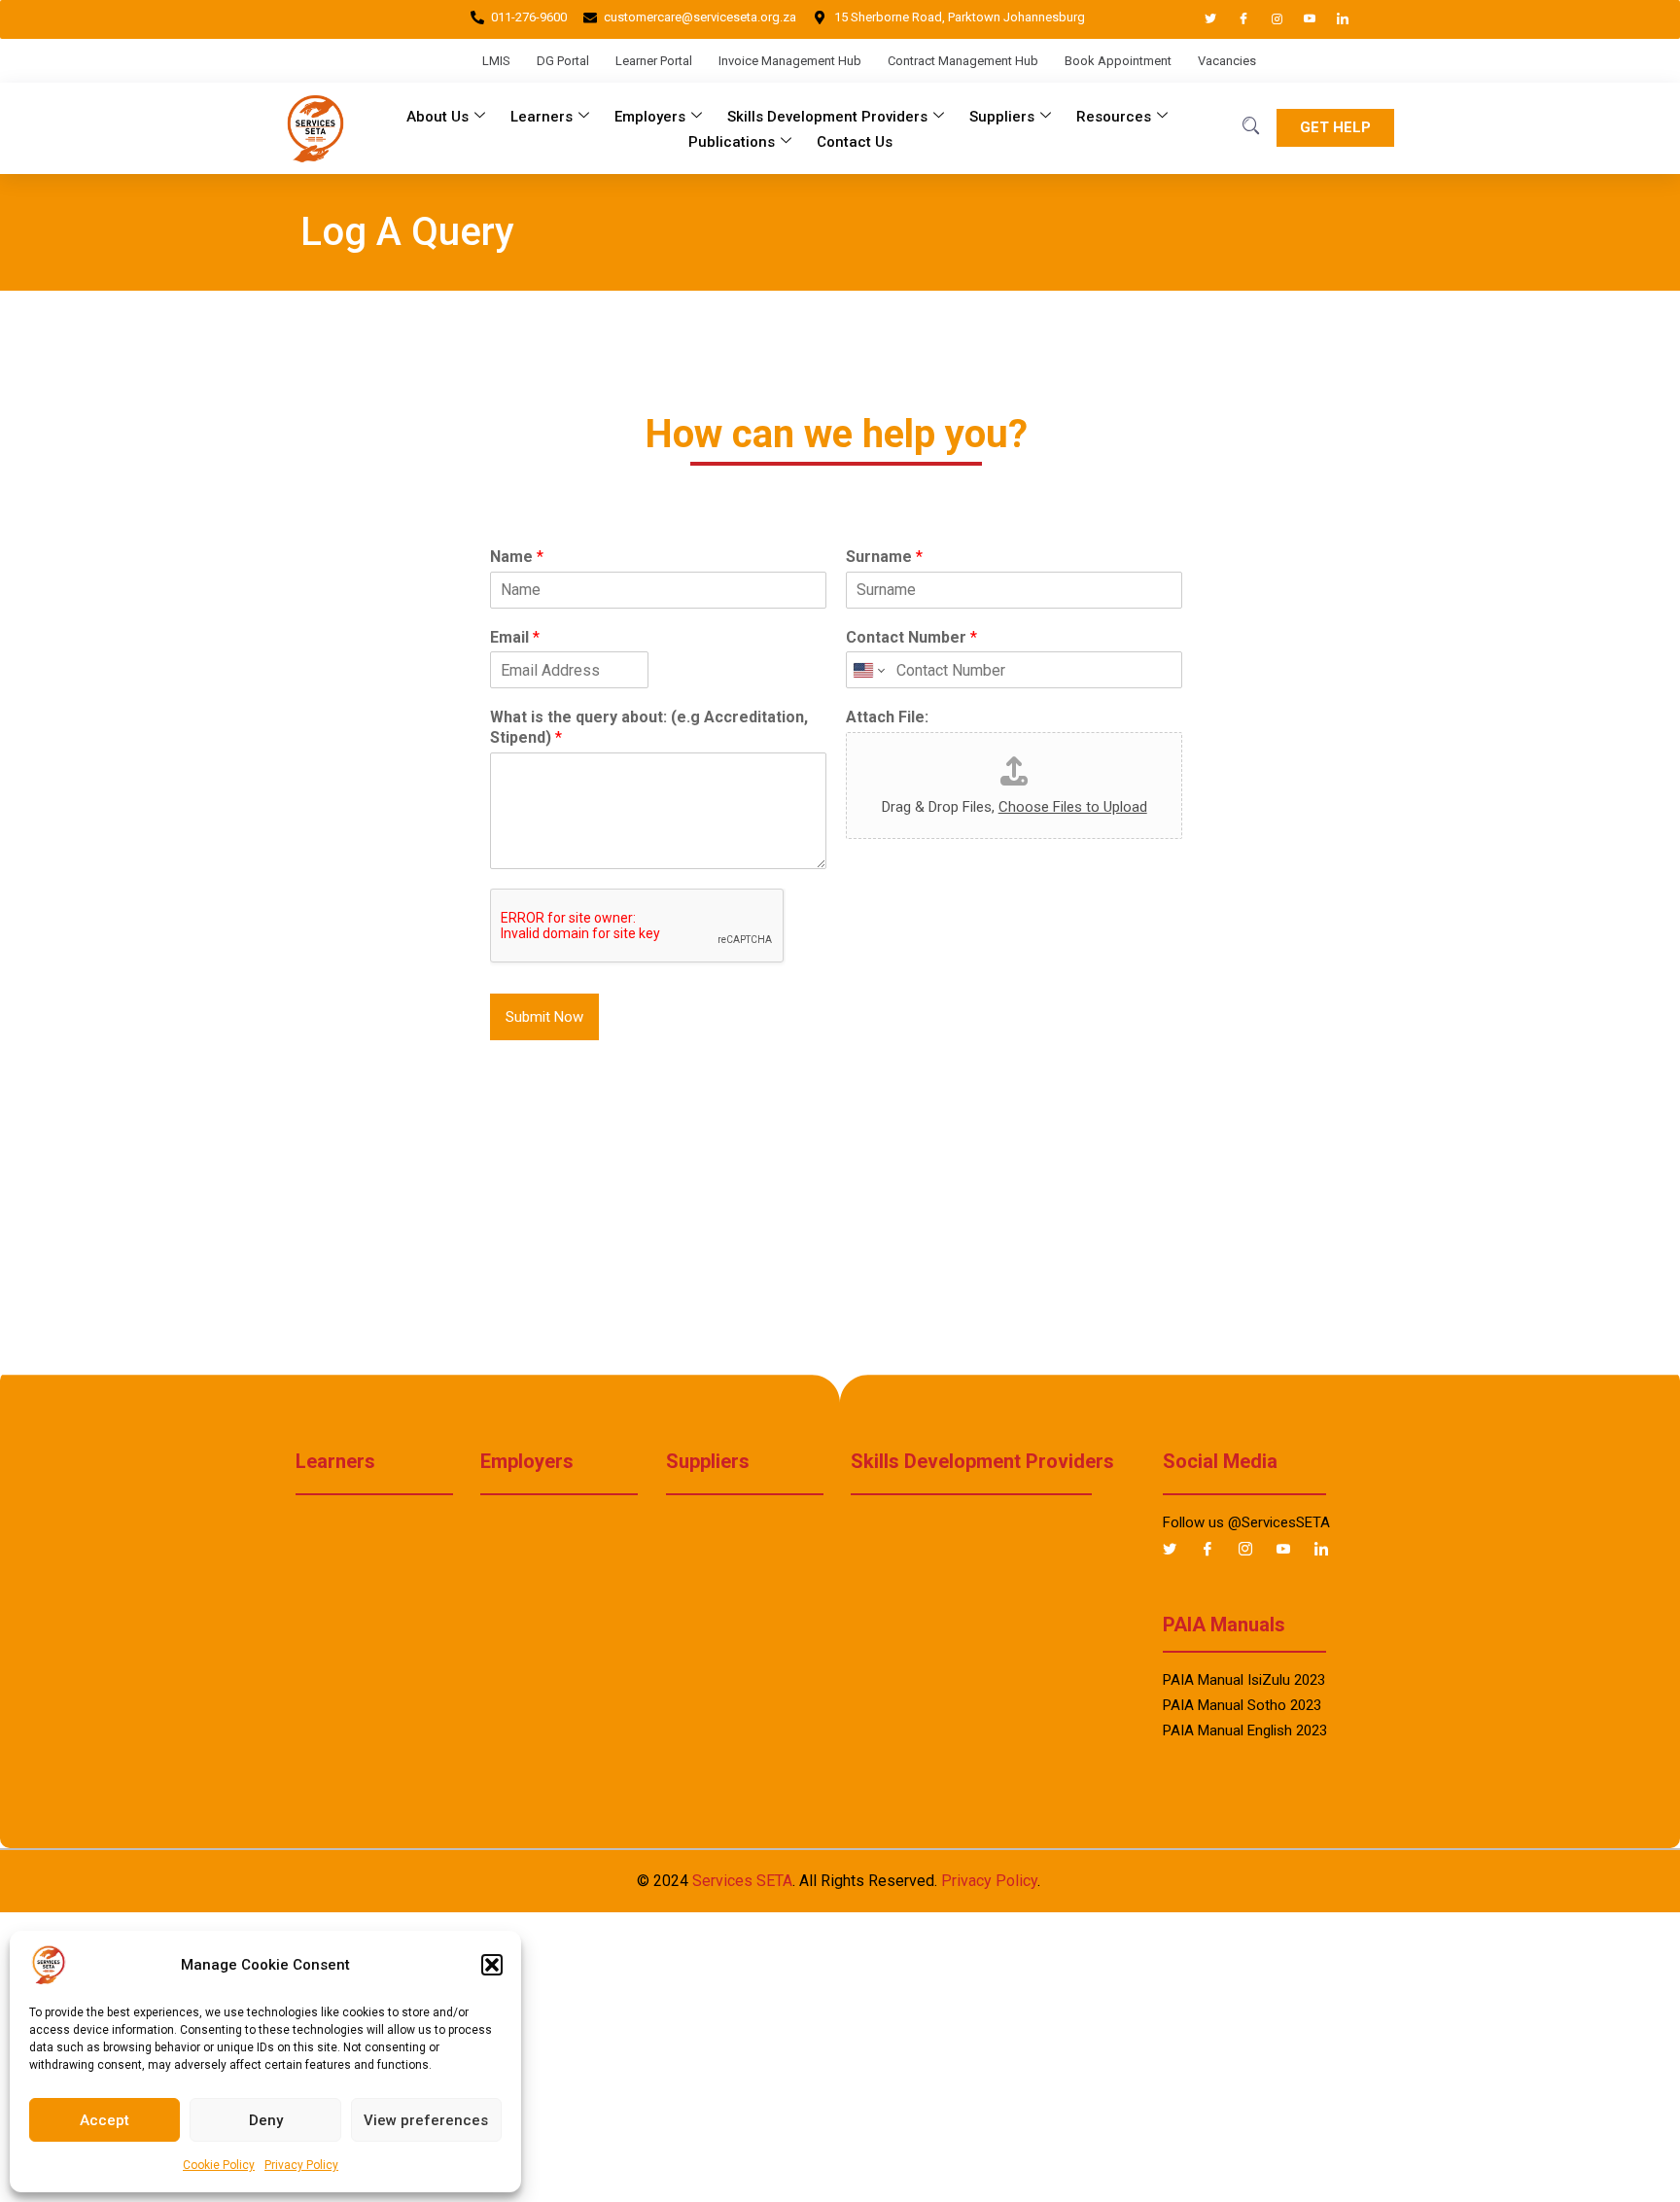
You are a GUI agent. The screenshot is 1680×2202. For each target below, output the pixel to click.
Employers (650, 117)
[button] (492, 1965)
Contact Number (911, 637)
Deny (266, 2120)
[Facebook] (1235, 19)
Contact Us (855, 142)
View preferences (426, 2120)
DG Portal (563, 61)
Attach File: (887, 717)
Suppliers (1002, 117)
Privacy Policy (301, 2165)
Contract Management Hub (963, 61)
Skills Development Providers (827, 117)
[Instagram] (1268, 19)
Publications (732, 142)
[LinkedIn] (1334, 19)
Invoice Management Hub (790, 61)
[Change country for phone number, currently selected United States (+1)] (868, 670)
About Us (437, 117)
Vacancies (1227, 61)
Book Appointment (1118, 61)
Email (515, 637)
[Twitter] (1202, 19)
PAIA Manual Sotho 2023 (1242, 1705)
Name (517, 557)
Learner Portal (654, 61)
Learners (542, 117)
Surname (884, 557)
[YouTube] (1301, 19)
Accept (105, 2120)
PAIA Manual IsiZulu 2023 (1244, 1680)
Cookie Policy (219, 2165)
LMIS (496, 61)
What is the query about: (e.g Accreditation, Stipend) (649, 727)
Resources (1114, 117)
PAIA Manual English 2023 (1245, 1730)
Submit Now (544, 1017)
